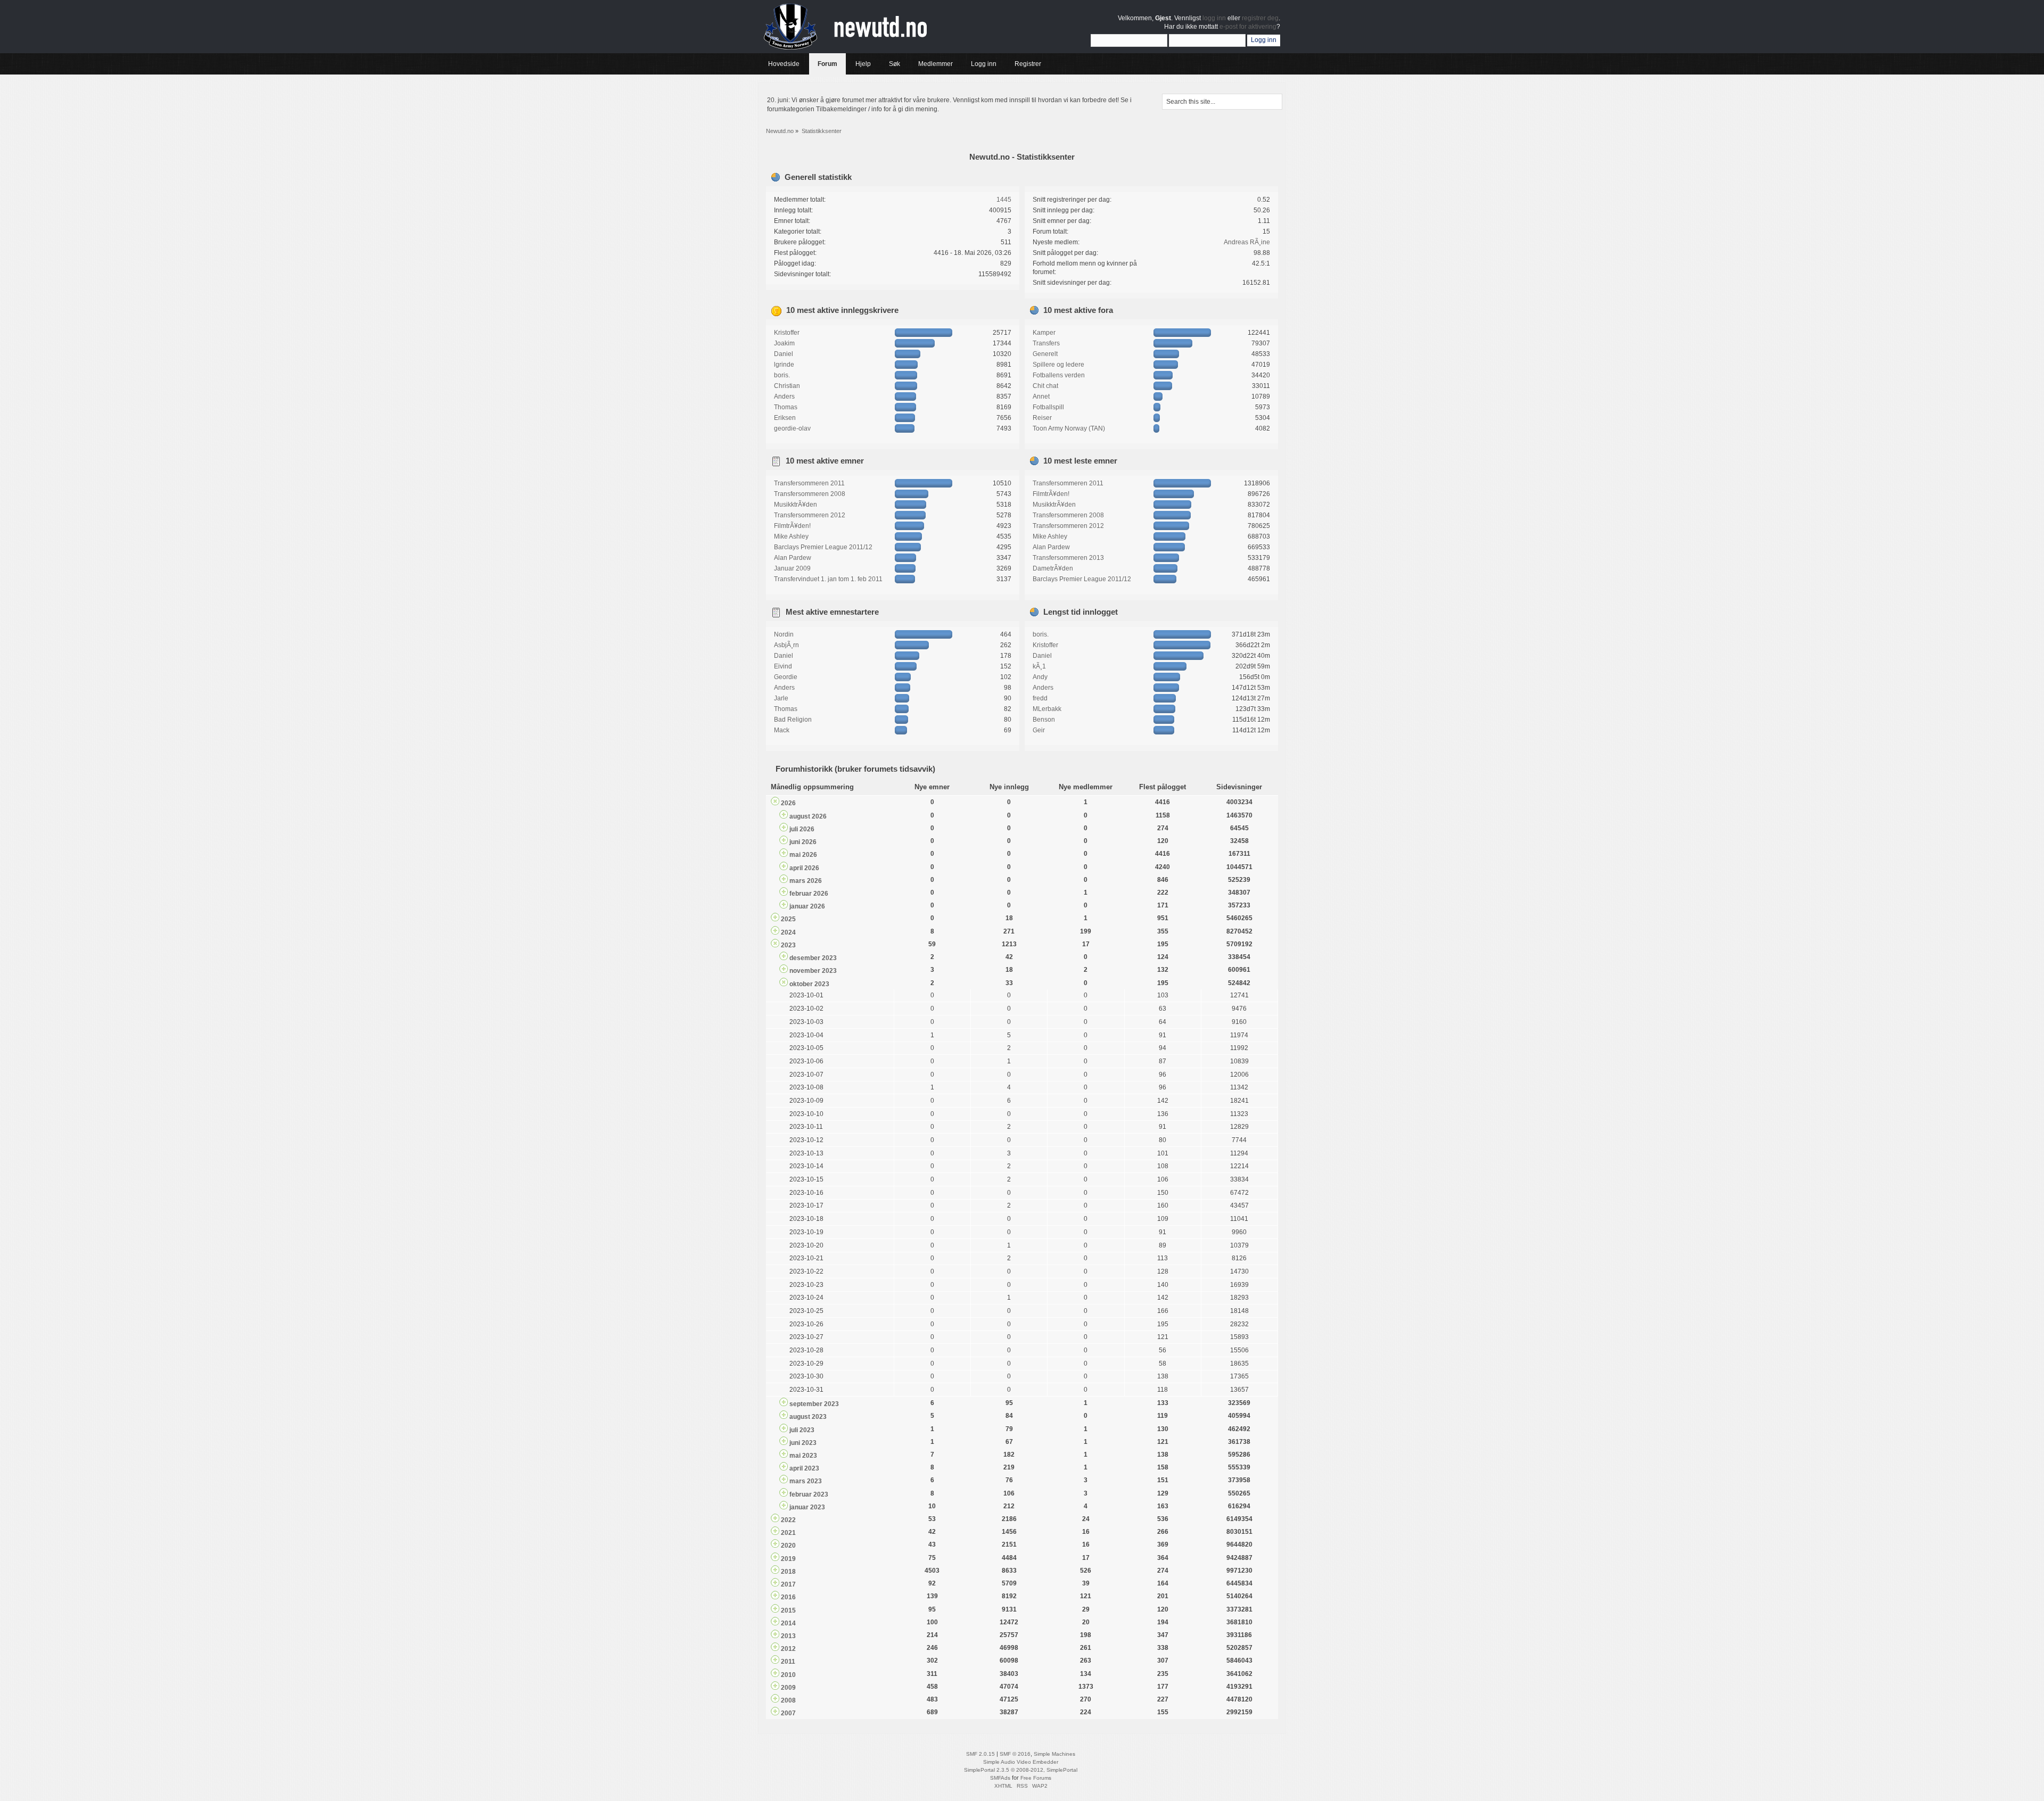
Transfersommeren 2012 (810, 515)
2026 (788, 803)
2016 (788, 1597)
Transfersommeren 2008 (810, 494)
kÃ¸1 (1039, 666)
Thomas (786, 407)
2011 (788, 1662)
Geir (1039, 730)
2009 (788, 1688)
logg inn (1214, 18)
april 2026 (804, 868)
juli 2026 (802, 829)
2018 (788, 1572)
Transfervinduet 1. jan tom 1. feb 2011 (828, 579)
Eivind (783, 666)
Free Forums (1036, 1778)
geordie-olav (792, 428)
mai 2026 (803, 855)
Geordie (786, 677)
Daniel (784, 354)
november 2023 (813, 971)
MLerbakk (1047, 709)
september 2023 (814, 1404)
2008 (788, 1700)
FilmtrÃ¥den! (792, 526)
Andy (1040, 677)
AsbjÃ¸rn (786, 645)
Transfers (1046, 343)
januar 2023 (807, 1507)
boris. (782, 375)
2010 (788, 1675)
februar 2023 (809, 1494)
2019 (788, 1559)
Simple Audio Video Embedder (1021, 1762)
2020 (788, 1546)
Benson (1044, 720)
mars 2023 (806, 1481)
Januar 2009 (792, 568)
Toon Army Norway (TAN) (1069, 428)
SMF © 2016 (1015, 1754)
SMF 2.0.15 (980, 1754)
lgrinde (784, 365)
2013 (788, 1636)
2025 (788, 919)
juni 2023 (803, 1443)
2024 (788, 932)
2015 (788, 1610)
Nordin (784, 634)
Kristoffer (787, 333)
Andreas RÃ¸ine (1247, 242)
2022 (788, 1520)
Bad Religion (793, 720)
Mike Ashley (791, 536)
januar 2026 (807, 906)
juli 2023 (802, 1430)
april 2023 (804, 1468)
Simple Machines (1054, 1754)
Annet (1041, 396)
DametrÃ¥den (1053, 568)
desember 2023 (813, 958)
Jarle (781, 698)
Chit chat (1045, 386)
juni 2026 (803, 842)
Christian (787, 386)
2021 (788, 1533)
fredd (1040, 698)
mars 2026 (806, 881)
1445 (1004, 200)
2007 (788, 1713)
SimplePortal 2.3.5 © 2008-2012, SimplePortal (1021, 1770)
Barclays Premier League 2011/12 (823, 547)
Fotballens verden (1059, 375)
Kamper (1044, 333)
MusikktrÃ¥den (796, 505)
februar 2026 (809, 894)
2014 (788, 1623)
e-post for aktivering (1248, 27)
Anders (784, 396)
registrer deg (1260, 18)
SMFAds (1000, 1778)
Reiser (1042, 418)
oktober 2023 (809, 984)
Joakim (784, 343)
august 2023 (808, 1417)
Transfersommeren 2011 (809, 483)
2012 (788, 1649)
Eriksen (785, 418)
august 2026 (808, 816)
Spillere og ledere (1058, 365)
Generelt (1045, 354)
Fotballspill (1048, 407)
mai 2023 (803, 1456)
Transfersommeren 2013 (1068, 558)
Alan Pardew (793, 558)
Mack (782, 730)
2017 (788, 1584)
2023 (788, 945)
